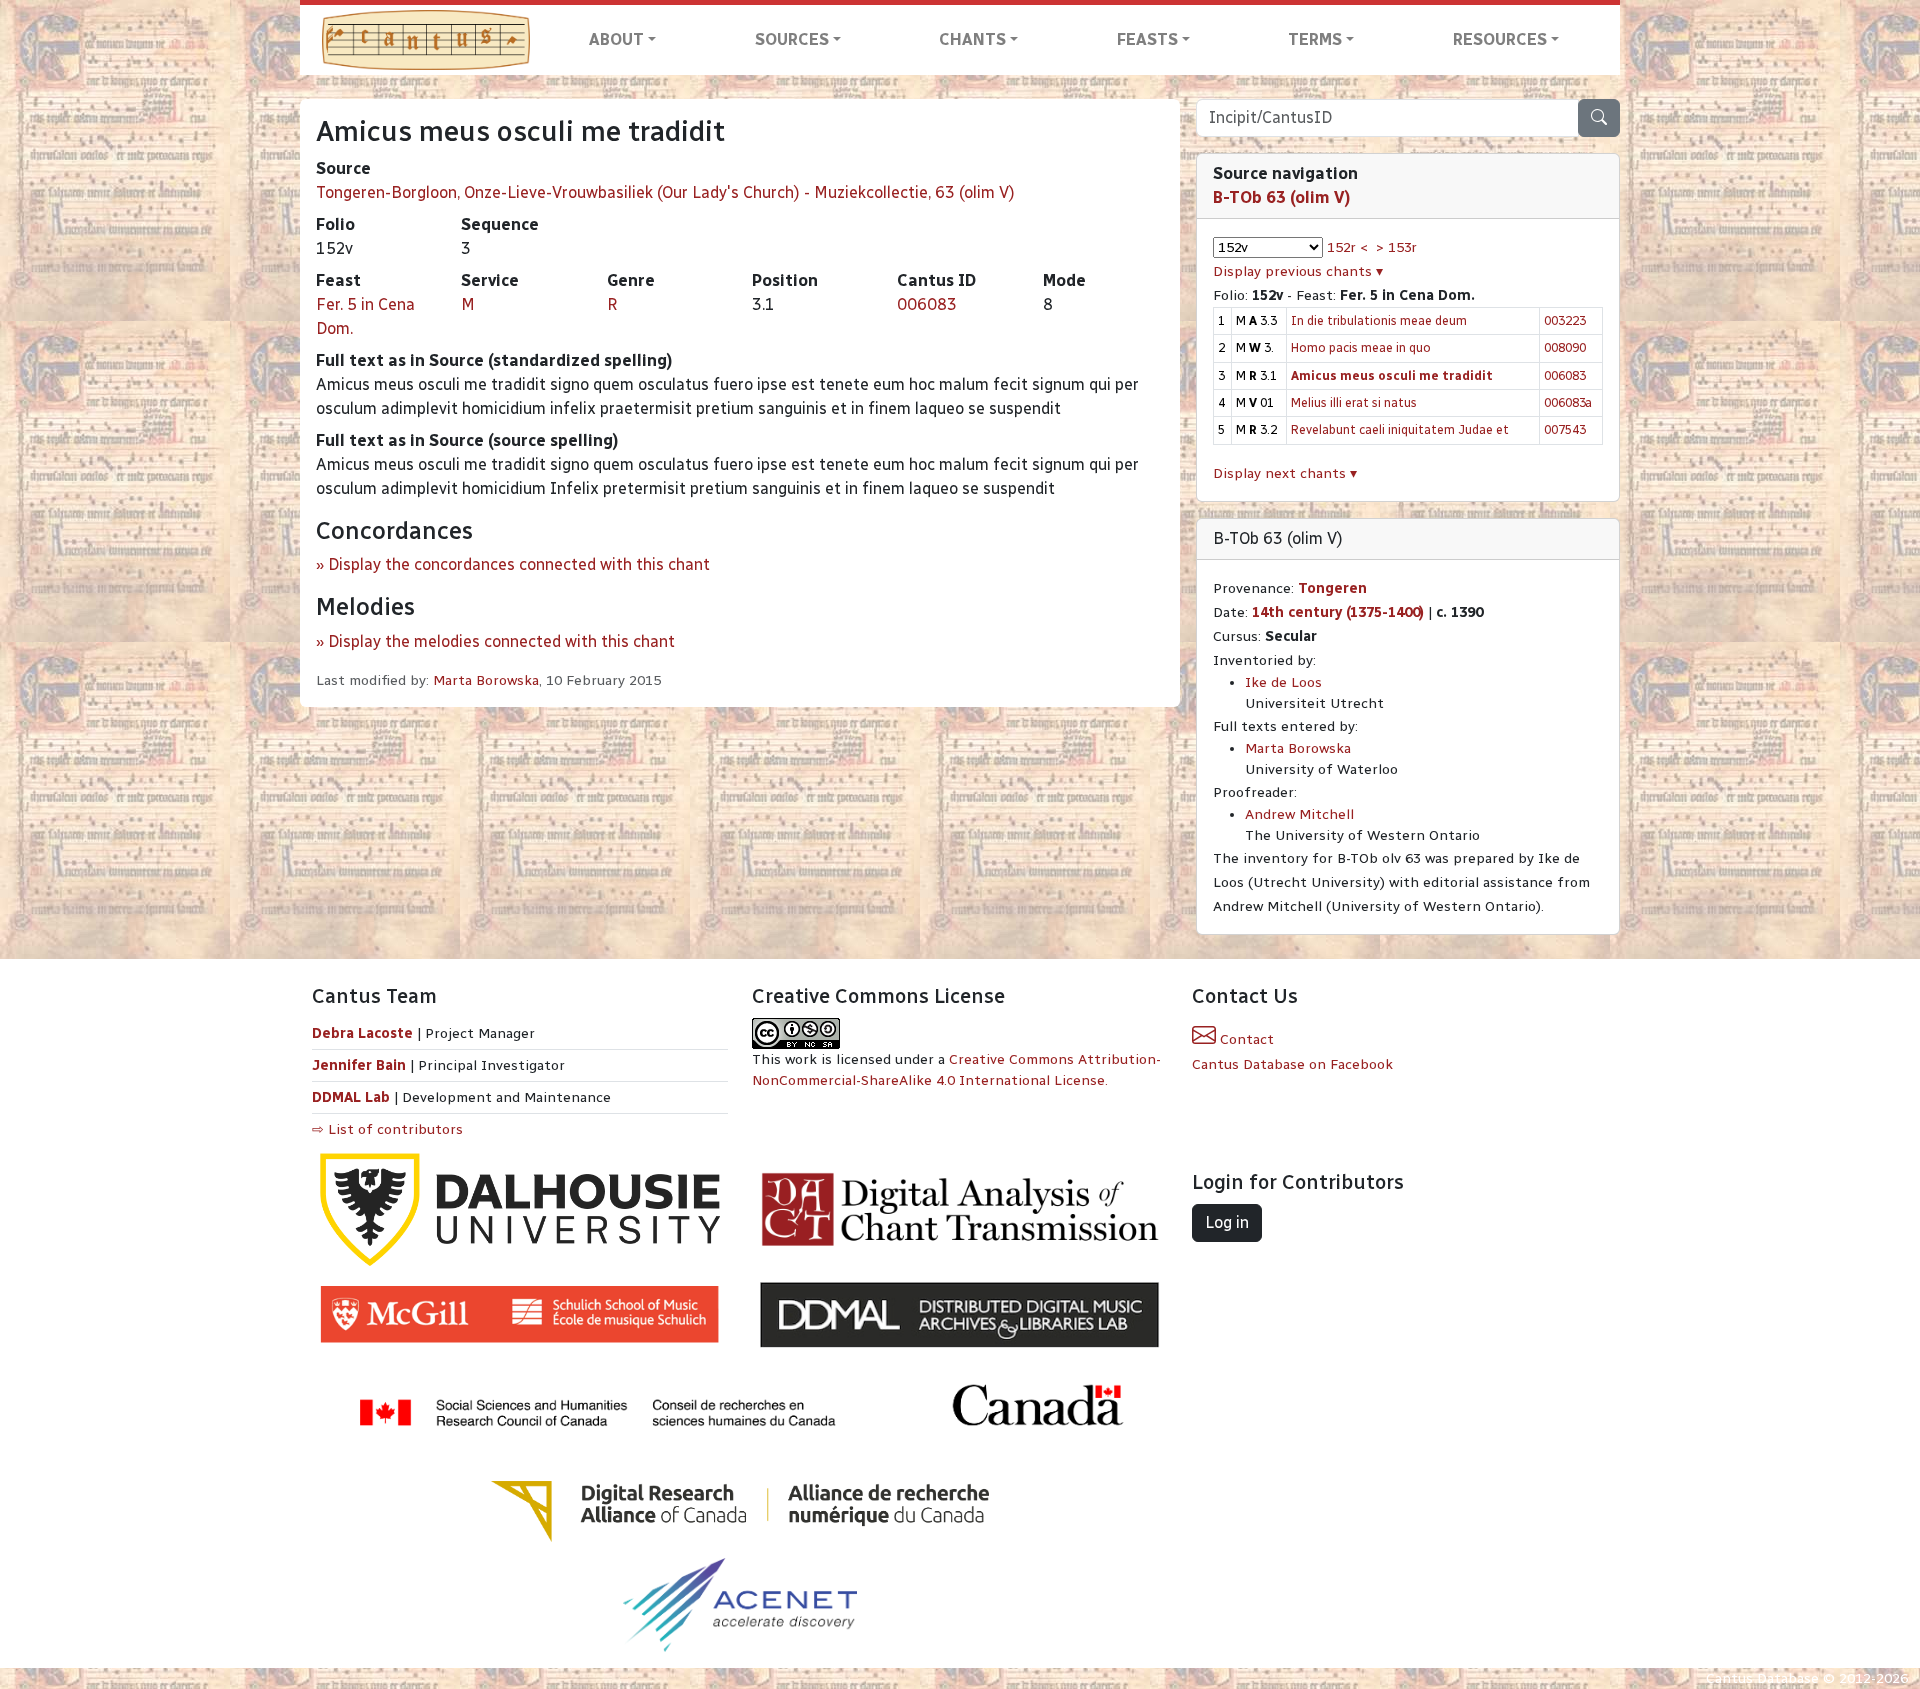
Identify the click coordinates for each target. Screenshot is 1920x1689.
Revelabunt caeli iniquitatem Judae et (1400, 429)
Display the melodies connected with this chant (501, 641)
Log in (1227, 1222)
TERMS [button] (1315, 39)
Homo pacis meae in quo (1361, 347)
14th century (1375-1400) (1338, 612)
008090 (1565, 347)
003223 (1565, 320)
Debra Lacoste (362, 1033)
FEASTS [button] (1147, 39)
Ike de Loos (1283, 682)
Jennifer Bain (361, 1065)
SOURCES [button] (792, 39)
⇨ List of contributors (387, 1129)
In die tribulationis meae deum (1379, 320)
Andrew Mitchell (1299, 814)
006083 (927, 304)
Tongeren (1332, 588)
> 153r (1396, 247)
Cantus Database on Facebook (1292, 1064)
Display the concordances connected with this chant (519, 564)
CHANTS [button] (972, 39)
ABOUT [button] (616, 39)
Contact (1245, 1039)
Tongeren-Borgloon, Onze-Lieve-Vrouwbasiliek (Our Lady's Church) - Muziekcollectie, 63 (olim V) (665, 192)
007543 (1565, 429)
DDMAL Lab (351, 1097)
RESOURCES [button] (1500, 39)
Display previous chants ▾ (1298, 271)
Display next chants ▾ (1285, 473)
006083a (1568, 402)
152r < (1347, 247)
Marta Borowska (486, 680)
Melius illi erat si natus (1354, 402)
